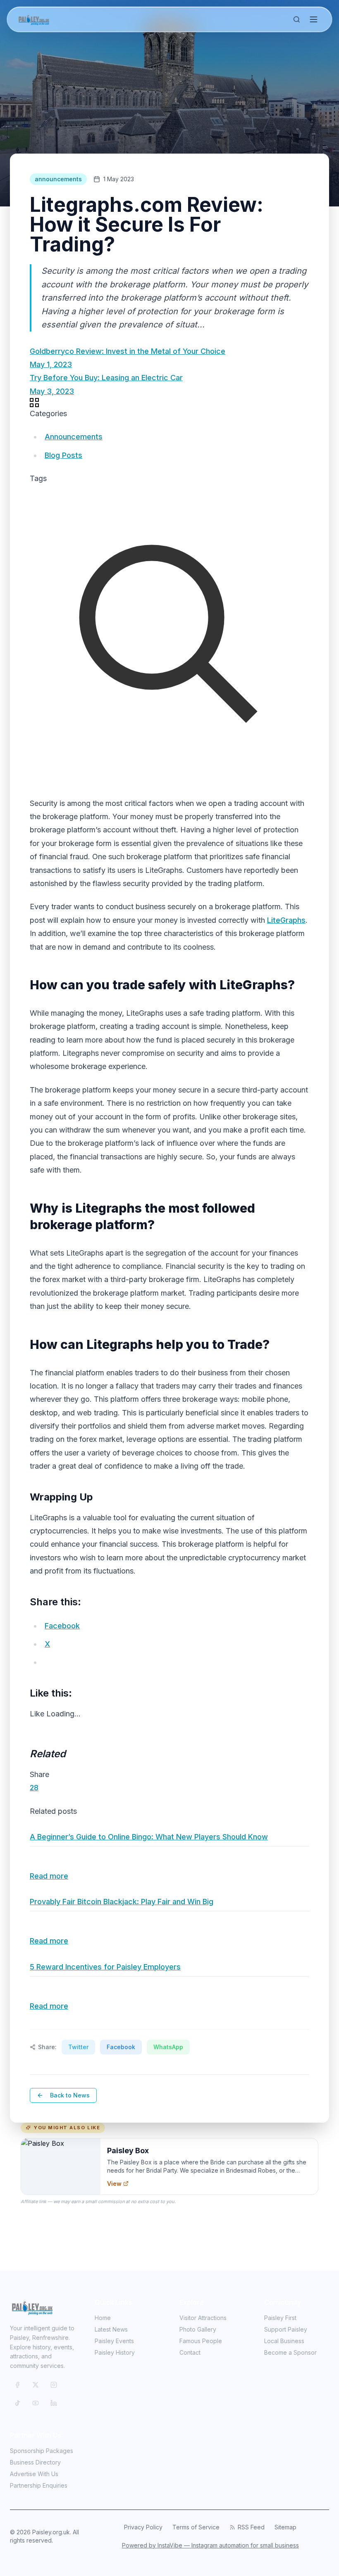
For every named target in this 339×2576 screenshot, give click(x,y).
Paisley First (280, 2318)
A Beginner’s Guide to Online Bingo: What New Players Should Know (149, 1837)
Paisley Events (114, 2341)
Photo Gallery (198, 2329)
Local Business (284, 2341)
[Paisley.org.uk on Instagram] (54, 2385)
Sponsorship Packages (42, 2451)
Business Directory (35, 2462)
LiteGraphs (286, 920)
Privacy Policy (143, 2527)
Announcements (74, 437)
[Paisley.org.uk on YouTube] (36, 2403)
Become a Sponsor (290, 2352)
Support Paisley (286, 2329)
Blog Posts (63, 455)
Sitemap (285, 2527)
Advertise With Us (34, 2474)
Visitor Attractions (203, 2318)
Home (103, 2318)
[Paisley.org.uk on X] (36, 2385)
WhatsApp (168, 2047)
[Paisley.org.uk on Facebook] (17, 2385)
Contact (190, 2352)
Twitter (78, 2047)
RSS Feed (251, 2527)
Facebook (121, 2047)
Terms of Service (196, 2527)
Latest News (111, 2329)
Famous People (201, 2341)
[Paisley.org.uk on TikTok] (17, 2403)
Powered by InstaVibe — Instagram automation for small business (210, 2545)
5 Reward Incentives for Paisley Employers (105, 1967)
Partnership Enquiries (39, 2485)
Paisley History (115, 2352)
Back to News (70, 2095)
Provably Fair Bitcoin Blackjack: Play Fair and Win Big (122, 1902)
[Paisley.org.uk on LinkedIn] (54, 2403)
